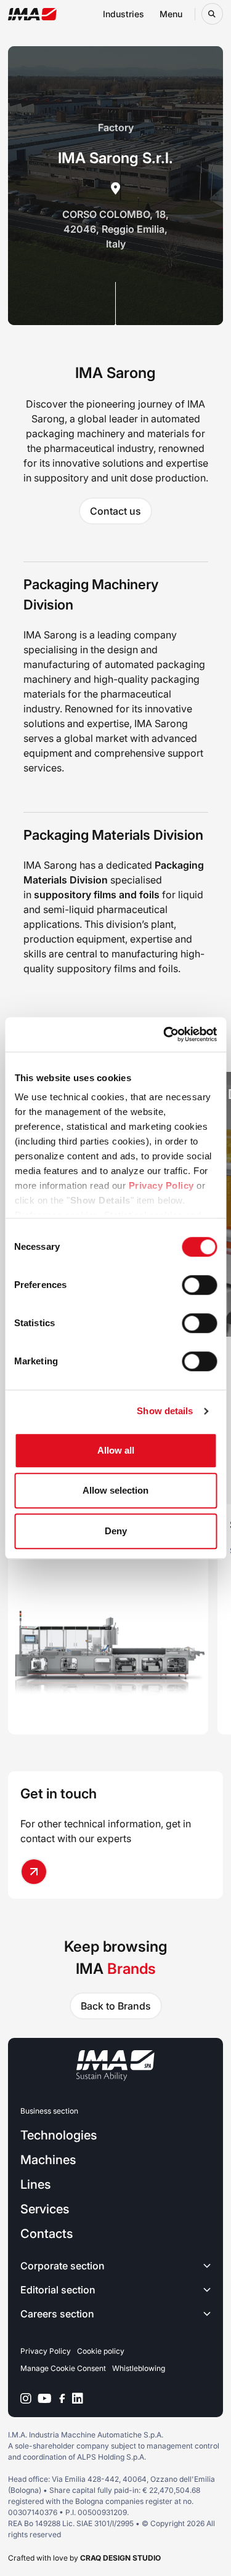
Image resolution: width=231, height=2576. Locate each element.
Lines (35, 2184)
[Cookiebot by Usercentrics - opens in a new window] (164, 1034)
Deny (116, 1531)
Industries (124, 14)
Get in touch (59, 1793)
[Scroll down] (115, 304)
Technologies (59, 2135)
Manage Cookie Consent (63, 2368)
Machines (48, 2160)
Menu (171, 14)
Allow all (116, 1450)
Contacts (47, 2234)
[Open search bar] (212, 14)
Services (45, 2209)
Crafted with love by (84, 2558)
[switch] (199, 1285)
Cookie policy (101, 2351)
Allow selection (115, 1490)
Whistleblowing (139, 2368)
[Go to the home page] (32, 14)
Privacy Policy (161, 1185)
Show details (165, 1411)
